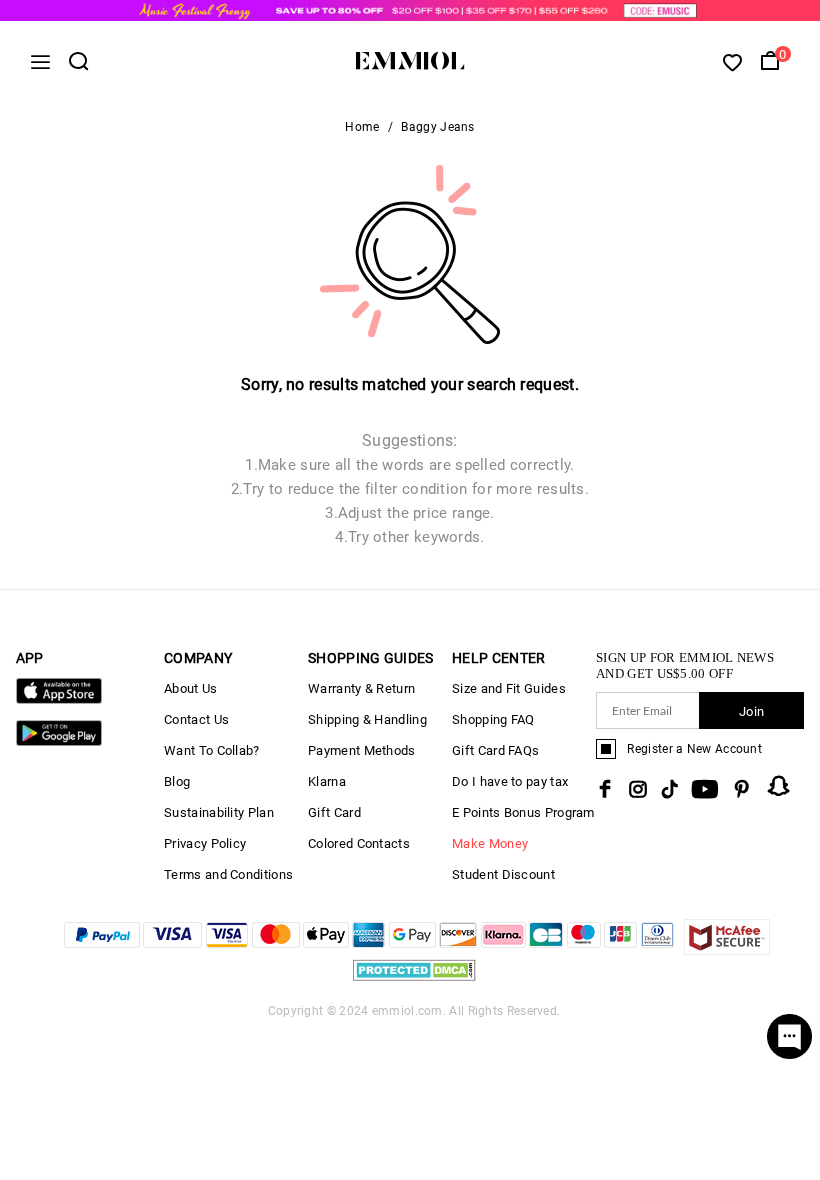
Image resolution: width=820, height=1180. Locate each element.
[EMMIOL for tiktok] (669, 789)
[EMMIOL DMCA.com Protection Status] (414, 981)
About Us (190, 688)
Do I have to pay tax (510, 781)
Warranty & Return (361, 688)
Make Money (490, 843)
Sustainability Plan (219, 812)
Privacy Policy (205, 843)
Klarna (327, 781)
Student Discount (503, 874)
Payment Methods (362, 750)
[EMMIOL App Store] (59, 699)
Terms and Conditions (228, 874)
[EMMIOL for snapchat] (779, 786)
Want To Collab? (212, 750)
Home (362, 127)
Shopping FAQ (493, 719)
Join (751, 711)
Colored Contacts (359, 843)
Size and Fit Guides (509, 688)
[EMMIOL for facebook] (605, 789)
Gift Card (334, 812)
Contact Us (196, 719)
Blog (177, 781)
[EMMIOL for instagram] (638, 789)
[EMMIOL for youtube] (705, 789)
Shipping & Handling (367, 719)
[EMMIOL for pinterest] (742, 789)
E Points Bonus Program (523, 812)
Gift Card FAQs (495, 750)
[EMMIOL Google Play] (59, 741)
